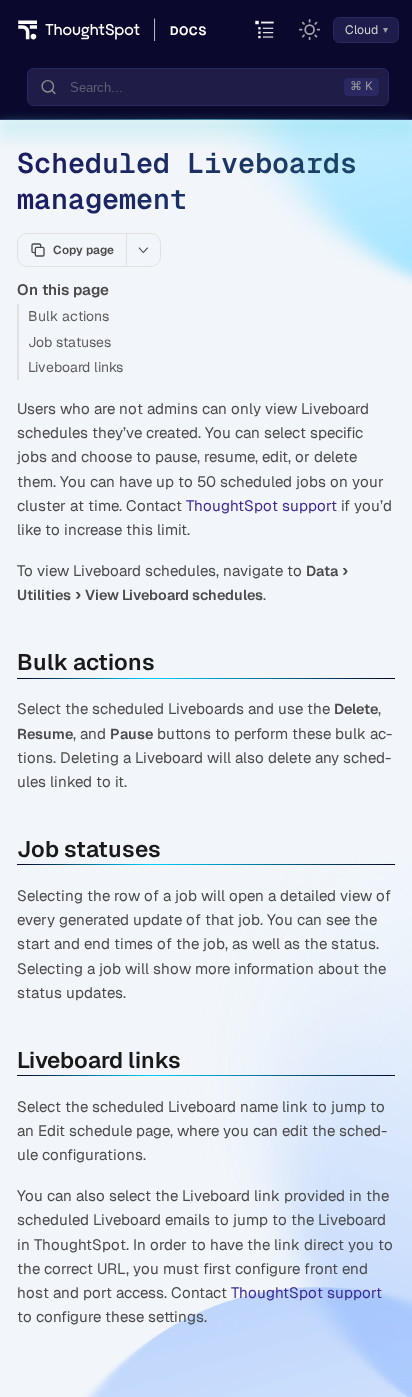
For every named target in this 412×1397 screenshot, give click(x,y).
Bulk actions (68, 316)
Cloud (361, 30)
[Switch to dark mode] (310, 30)
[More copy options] (143, 250)
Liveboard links (75, 367)
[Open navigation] (265, 30)
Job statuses (69, 342)
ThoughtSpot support (261, 505)
